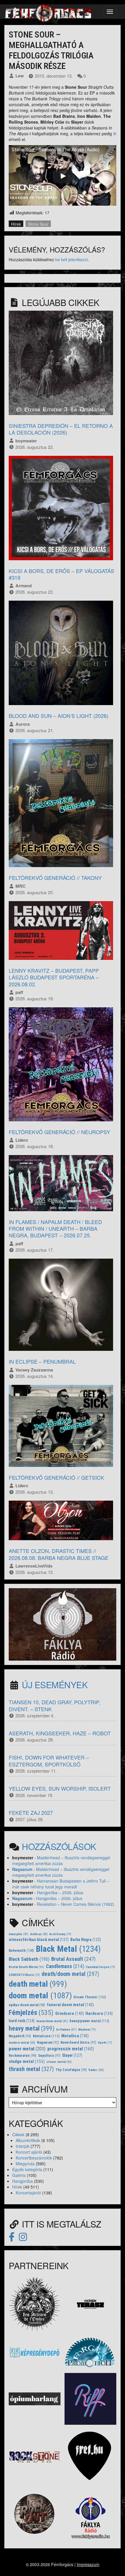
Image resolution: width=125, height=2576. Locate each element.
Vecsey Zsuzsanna (34, 1370)
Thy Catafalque (71, 2070)
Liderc (22, 1140)
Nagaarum (22, 1869)
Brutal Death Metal (26, 1967)
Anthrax (39, 1934)
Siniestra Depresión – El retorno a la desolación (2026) (61, 429)
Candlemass (65, 1966)
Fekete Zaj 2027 (31, 1812)
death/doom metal (70, 1974)
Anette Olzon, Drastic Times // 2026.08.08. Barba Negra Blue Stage (59, 1554)
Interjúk (23, 2146)
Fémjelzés (31, 2013)
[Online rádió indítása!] (63, 1624)
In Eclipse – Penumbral (42, 1361)
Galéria (19, 2175)
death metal (38, 1984)
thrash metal (31, 2069)
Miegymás (25, 2164)
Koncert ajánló (29, 2152)
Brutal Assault (73, 1959)
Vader (96, 2070)
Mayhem (87, 2030)
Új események (55, 1685)
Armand (24, 586)
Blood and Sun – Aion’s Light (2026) (59, 716)
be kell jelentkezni (72, 259)
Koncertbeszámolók (34, 2158)
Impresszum (88, 2564)
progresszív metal (71, 2049)
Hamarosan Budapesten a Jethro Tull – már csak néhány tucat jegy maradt (61, 1884)
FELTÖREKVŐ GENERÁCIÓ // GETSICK (56, 1477)
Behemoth (21, 1950)
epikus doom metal (27, 2005)
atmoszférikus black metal (39, 1940)
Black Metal (68, 1949)
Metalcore (46, 2036)
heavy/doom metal (52, 2021)
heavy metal (32, 2028)
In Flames (66, 2029)
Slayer (72, 2055)
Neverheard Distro (78, 2043)
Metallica (75, 2036)
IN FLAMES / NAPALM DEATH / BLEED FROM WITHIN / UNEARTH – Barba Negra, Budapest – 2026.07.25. (55, 1229)
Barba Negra (86, 1940)
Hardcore (99, 2014)
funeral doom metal (70, 2005)
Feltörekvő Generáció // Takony (55, 878)
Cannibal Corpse (100, 1967)
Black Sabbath (29, 1959)
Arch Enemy (60, 1934)
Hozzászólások (59, 1846)
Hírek (16, 224)
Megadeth (20, 2036)
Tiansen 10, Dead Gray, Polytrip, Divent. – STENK (55, 1705)
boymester (26, 441)
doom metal (40, 1996)
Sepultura (49, 2056)
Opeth (105, 2043)
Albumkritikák (28, 2140)
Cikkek (18, 2134)
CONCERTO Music (24, 1975)
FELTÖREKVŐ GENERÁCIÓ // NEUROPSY (59, 1132)
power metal (27, 2049)
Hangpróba (23, 2181)
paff (19, 992)
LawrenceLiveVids (34, 1566)
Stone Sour (38, 224)
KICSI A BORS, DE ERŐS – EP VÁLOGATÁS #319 (61, 574)
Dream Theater (90, 1997)
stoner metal (59, 2062)
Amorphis (19, 1934)
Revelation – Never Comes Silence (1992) (76, 1904)
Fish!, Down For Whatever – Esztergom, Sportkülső (49, 1761)
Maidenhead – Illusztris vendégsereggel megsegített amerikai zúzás (61, 1860)
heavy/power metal (89, 2021)
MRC (20, 886)
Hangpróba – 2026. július (60, 1892)
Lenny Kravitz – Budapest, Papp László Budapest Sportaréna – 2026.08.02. (54, 977)
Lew (20, 76)
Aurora (23, 724)
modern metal (22, 2043)
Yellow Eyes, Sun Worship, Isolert (60, 1788)
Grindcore (70, 2013)
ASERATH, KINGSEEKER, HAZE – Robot (60, 1733)
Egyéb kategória (27, 2169)
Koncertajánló (28, 2193)
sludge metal (27, 2061)
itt (115, 134)
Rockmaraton (23, 2056)
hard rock (22, 2021)
